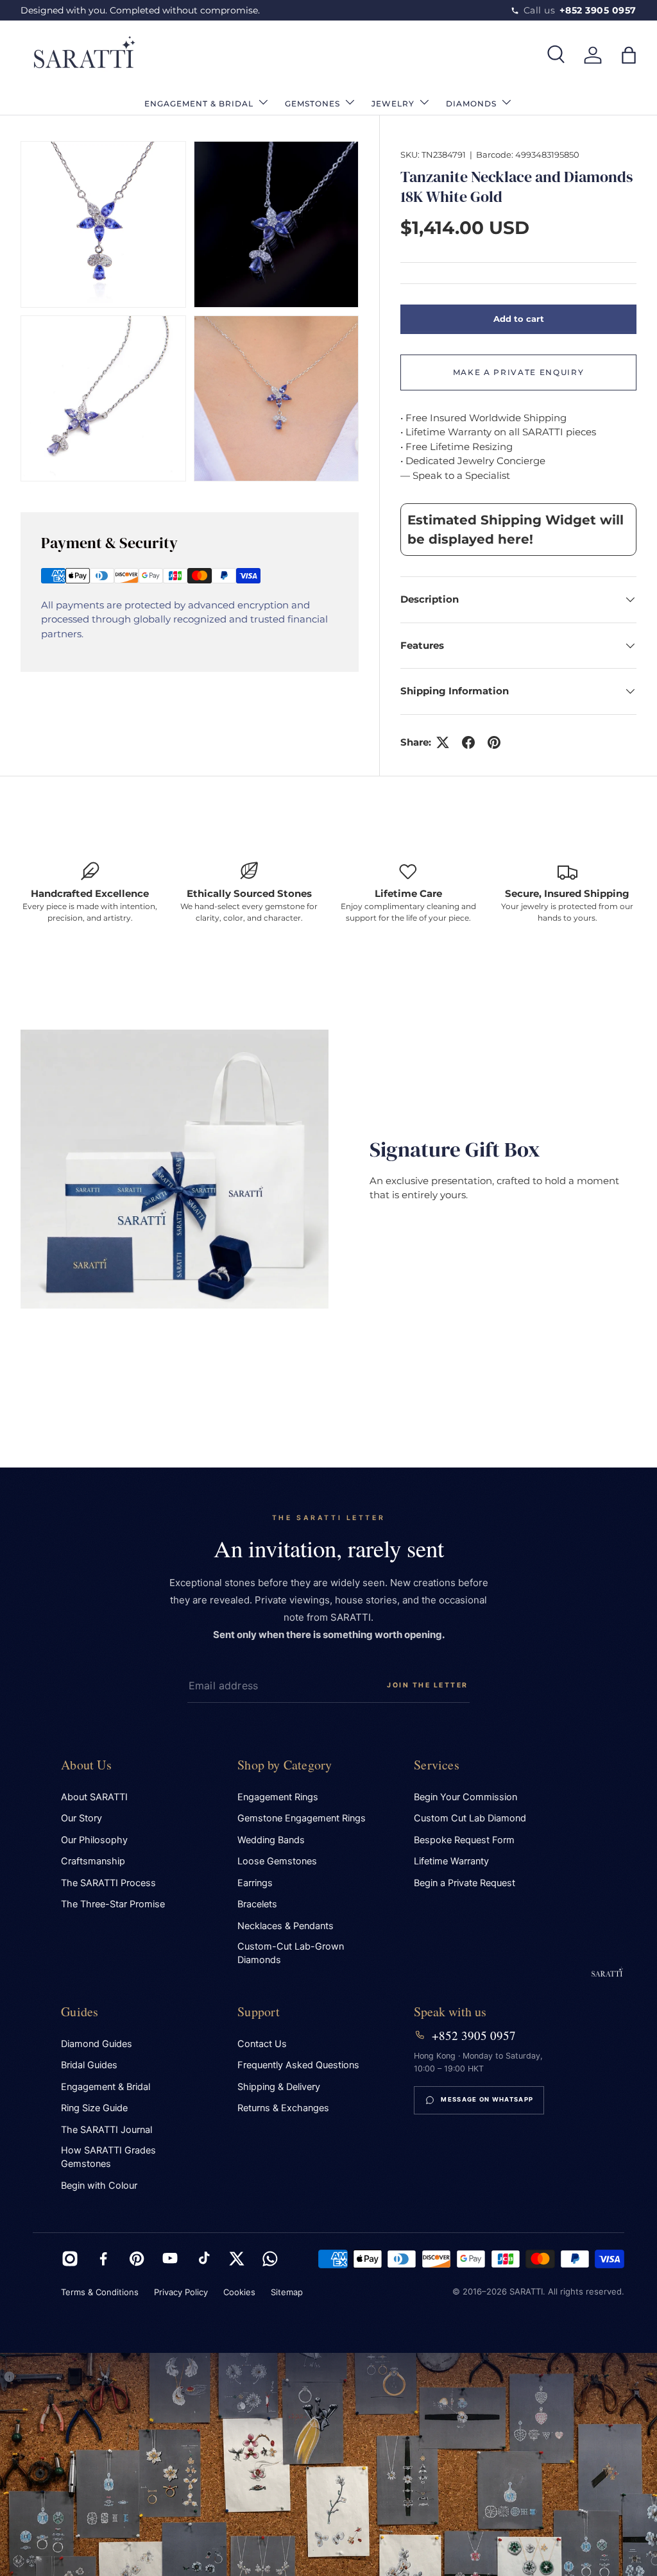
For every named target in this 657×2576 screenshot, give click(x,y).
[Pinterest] (137, 2259)
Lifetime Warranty (451, 1861)
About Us (86, 1765)
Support (259, 2011)
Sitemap (287, 2292)
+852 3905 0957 (474, 2036)
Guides (80, 2011)
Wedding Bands (271, 1840)
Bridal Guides (89, 2065)
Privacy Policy (181, 2292)
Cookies (239, 2292)
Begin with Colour (99, 2186)
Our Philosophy (94, 1840)
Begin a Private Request (465, 1883)
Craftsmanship (93, 1861)
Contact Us (262, 2044)
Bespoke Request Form (464, 1840)
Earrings (255, 1883)
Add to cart (519, 319)
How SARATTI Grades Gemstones (108, 2157)
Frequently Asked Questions (298, 2065)
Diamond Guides (97, 2044)
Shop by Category (285, 1765)
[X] (237, 2259)
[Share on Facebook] (468, 742)
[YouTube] (170, 2259)
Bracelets (257, 1904)
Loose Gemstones (277, 1861)
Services (437, 1765)
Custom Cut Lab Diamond (470, 1818)
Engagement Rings (278, 1797)
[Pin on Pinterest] (494, 742)
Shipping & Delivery (279, 2087)
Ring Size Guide (94, 2108)
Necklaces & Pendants (286, 1926)
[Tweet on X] (443, 742)
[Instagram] (70, 2259)
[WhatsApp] (270, 2259)
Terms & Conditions (100, 2292)
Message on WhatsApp (487, 2099)
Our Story (81, 1818)
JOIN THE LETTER (428, 1685)
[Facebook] (103, 2259)
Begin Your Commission (465, 1797)
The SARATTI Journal (107, 2130)
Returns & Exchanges (283, 2108)
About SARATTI (94, 1797)
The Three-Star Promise (113, 1904)
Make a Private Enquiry (519, 372)
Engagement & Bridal (106, 2087)
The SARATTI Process (108, 1883)
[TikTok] (203, 2259)
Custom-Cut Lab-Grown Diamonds (291, 1953)
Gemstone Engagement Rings (302, 1818)
